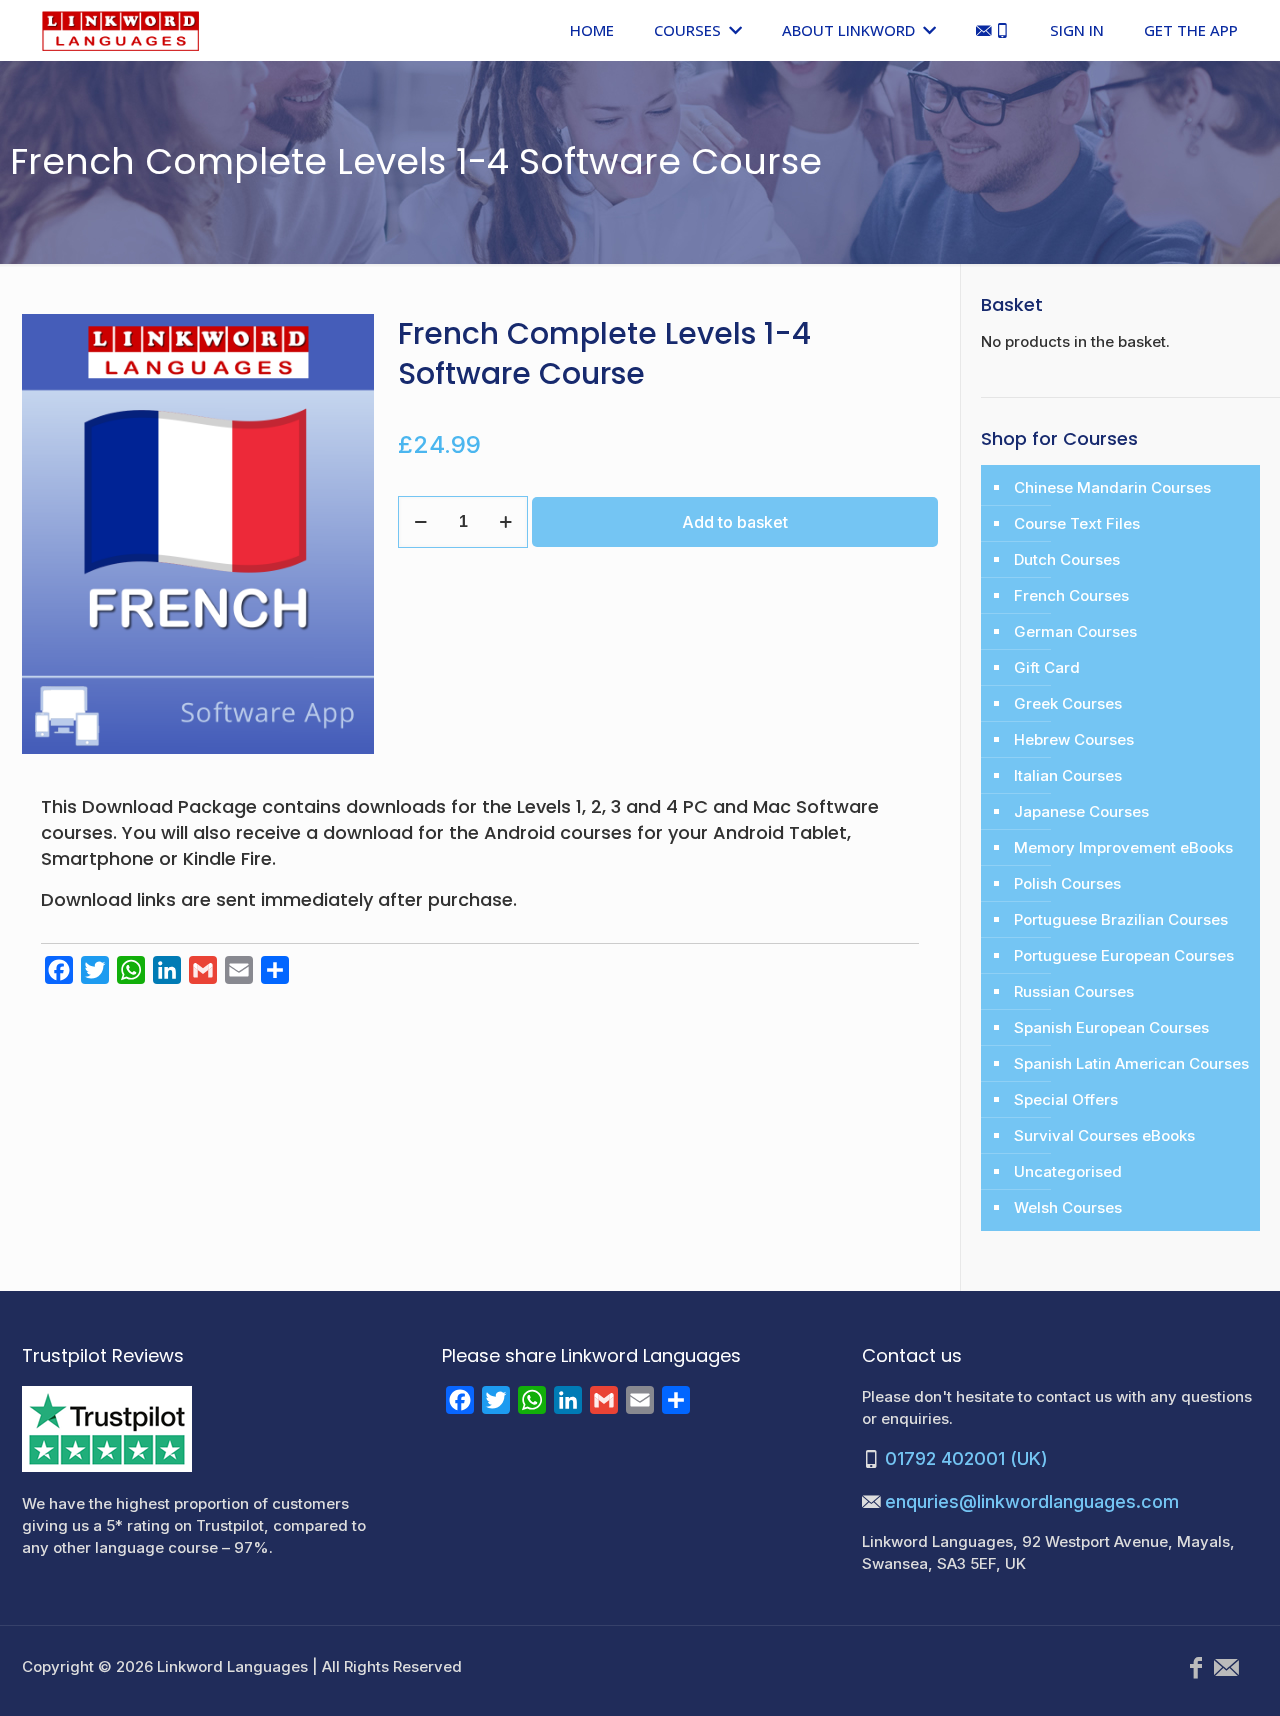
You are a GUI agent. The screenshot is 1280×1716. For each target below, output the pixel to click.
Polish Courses (1067, 883)
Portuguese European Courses (1124, 955)
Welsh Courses (1068, 1207)
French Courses (1071, 595)
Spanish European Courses (1111, 1027)
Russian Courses (1074, 991)
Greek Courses (1068, 703)
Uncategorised (1068, 1171)
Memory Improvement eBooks (1123, 847)
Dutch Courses (1067, 559)
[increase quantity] (505, 522)
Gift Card (1047, 667)
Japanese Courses (1081, 811)
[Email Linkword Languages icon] (1226, 1667)
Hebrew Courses (1074, 739)
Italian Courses (1068, 775)
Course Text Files (1077, 523)
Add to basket (735, 522)
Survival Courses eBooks (1104, 1135)
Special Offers (1066, 1099)
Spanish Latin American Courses (1131, 1063)
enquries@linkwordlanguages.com (1032, 1501)
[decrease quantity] (420, 522)
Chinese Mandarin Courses (1112, 487)
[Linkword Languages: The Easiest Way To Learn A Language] (120, 30)
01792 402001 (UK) (966, 1458)
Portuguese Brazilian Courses (1121, 919)
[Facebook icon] (1196, 1667)
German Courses (1075, 631)
